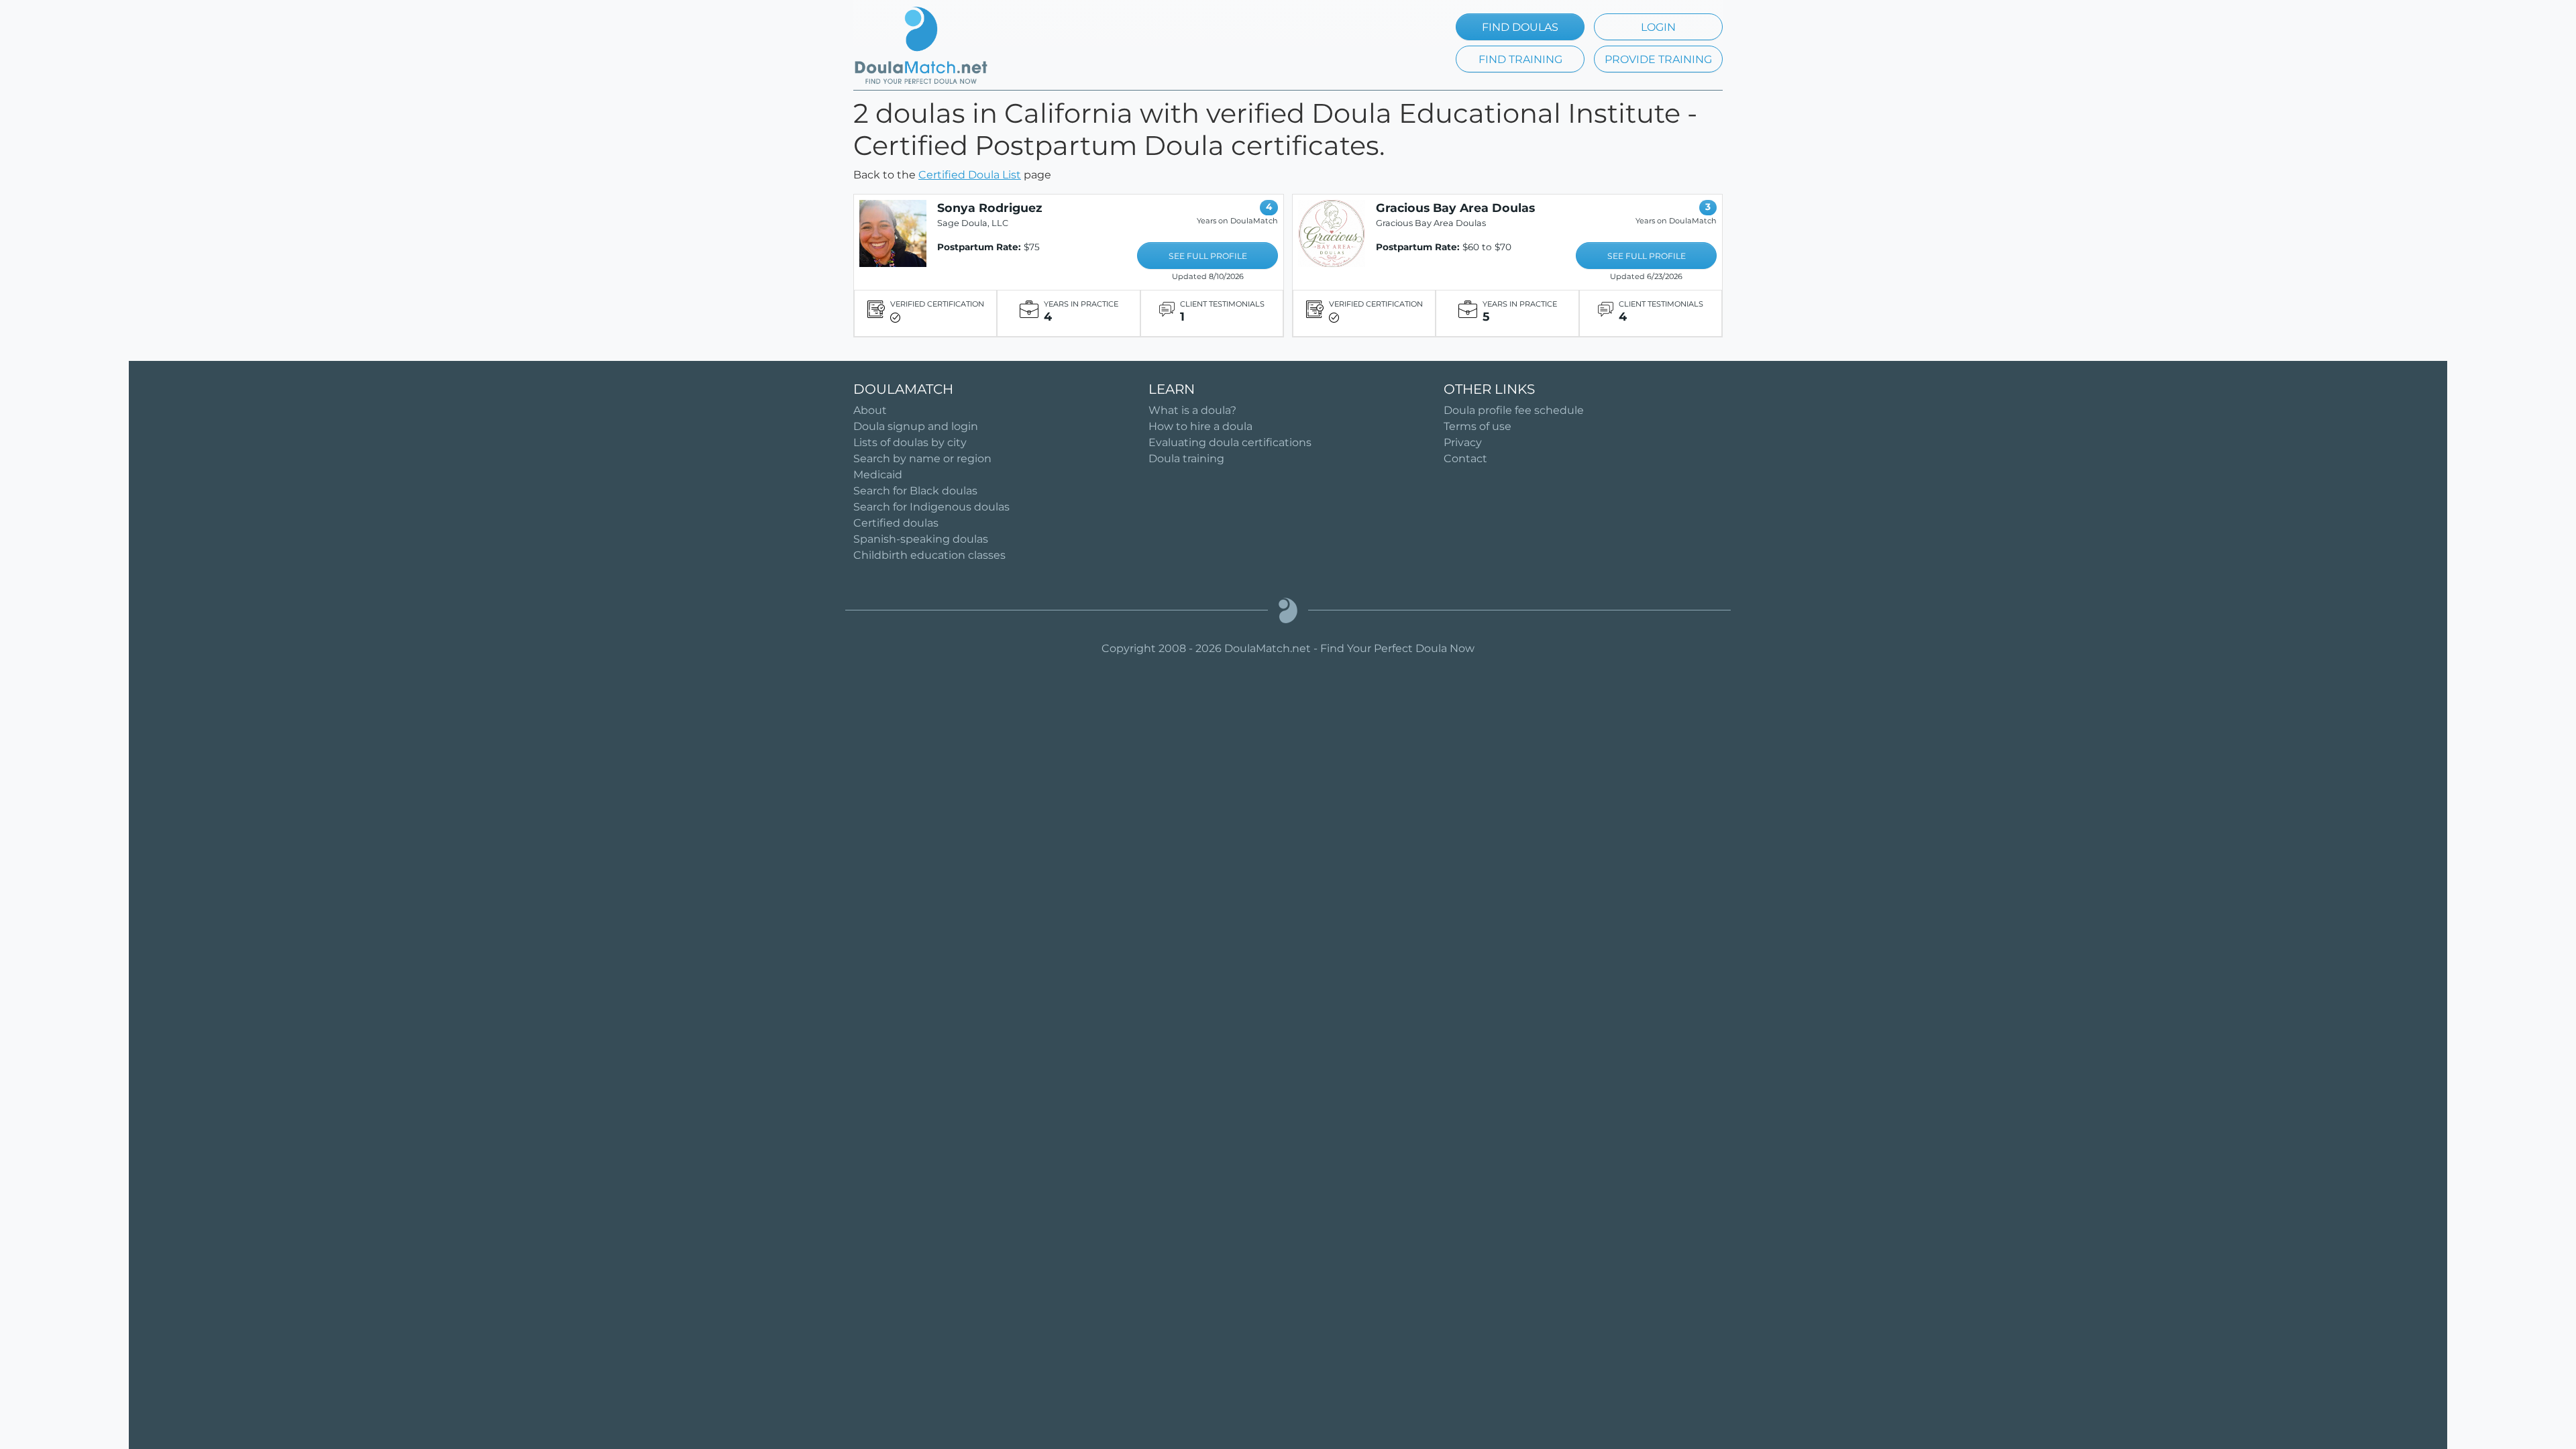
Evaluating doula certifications (1230, 442)
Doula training (1186, 459)
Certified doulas (896, 523)
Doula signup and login (916, 426)
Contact (1465, 459)
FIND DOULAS (1520, 27)
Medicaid (878, 475)
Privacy (1463, 442)
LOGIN (1658, 27)
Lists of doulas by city (910, 442)
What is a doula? (1192, 410)
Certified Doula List (970, 175)
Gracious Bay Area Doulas (1455, 208)
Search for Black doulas (915, 491)
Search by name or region (922, 459)
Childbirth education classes (929, 555)
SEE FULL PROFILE (1208, 256)
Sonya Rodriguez (990, 208)
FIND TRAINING (1520, 59)
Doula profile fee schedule (1514, 410)
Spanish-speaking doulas (921, 539)
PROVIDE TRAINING (1658, 59)
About (870, 410)
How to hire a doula (1200, 426)
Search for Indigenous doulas (931, 507)
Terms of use (1478, 426)
